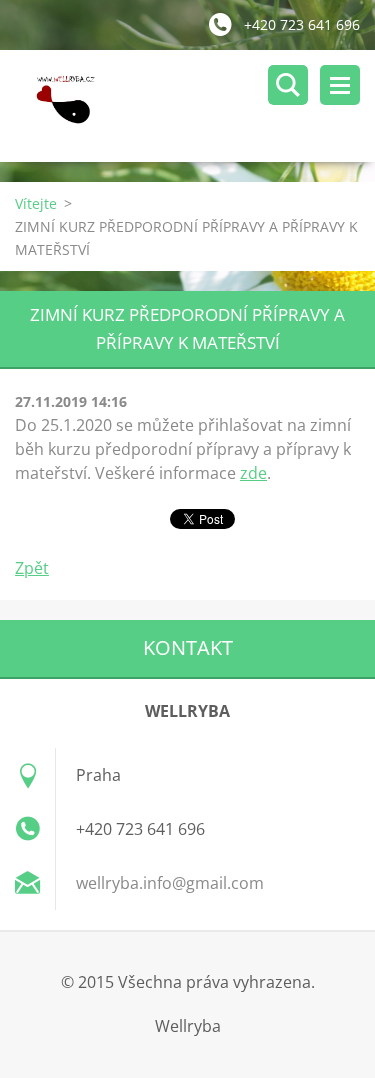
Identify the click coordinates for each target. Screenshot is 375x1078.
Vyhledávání (288, 85)
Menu (340, 85)
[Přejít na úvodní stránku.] (195, 106)
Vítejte (36, 203)
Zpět (32, 568)
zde (253, 473)
